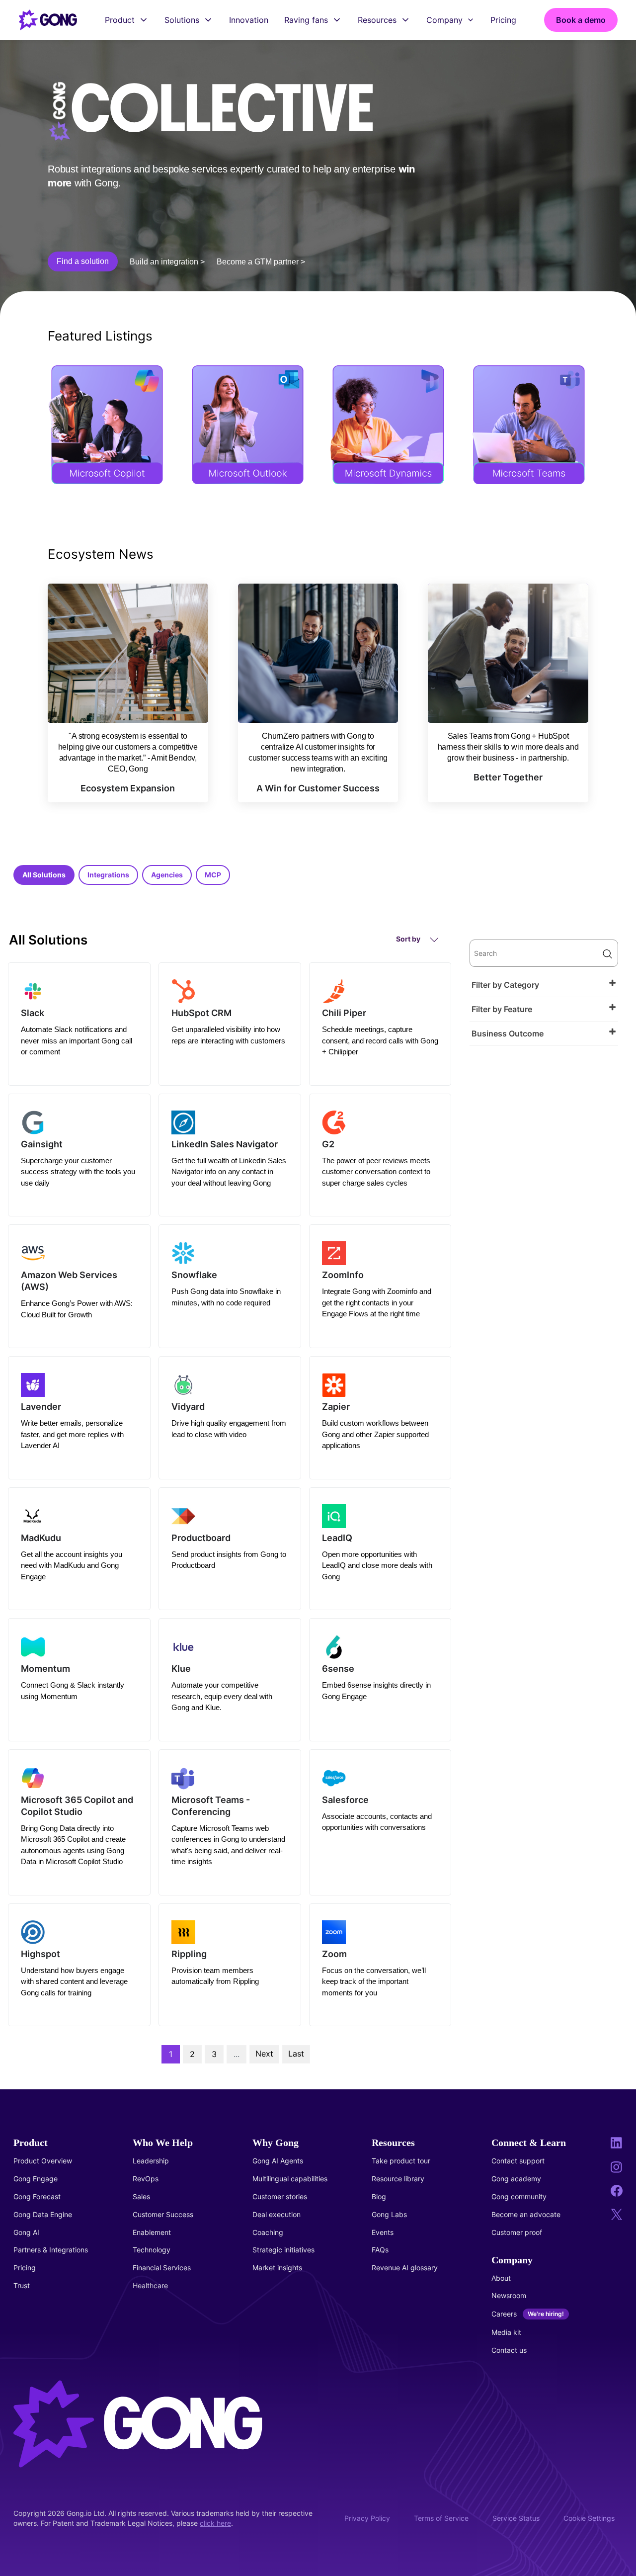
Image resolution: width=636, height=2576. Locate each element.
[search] (544, 953)
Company (444, 20)
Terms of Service (441, 2518)
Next (264, 2054)
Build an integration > (167, 262)
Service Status (516, 2518)
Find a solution (83, 261)
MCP (213, 875)
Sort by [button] (409, 939)
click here (215, 2523)
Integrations (108, 875)
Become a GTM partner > (261, 262)
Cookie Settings (589, 2518)
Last (296, 2054)
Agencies (167, 875)
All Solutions (44, 875)
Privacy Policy (367, 2518)
